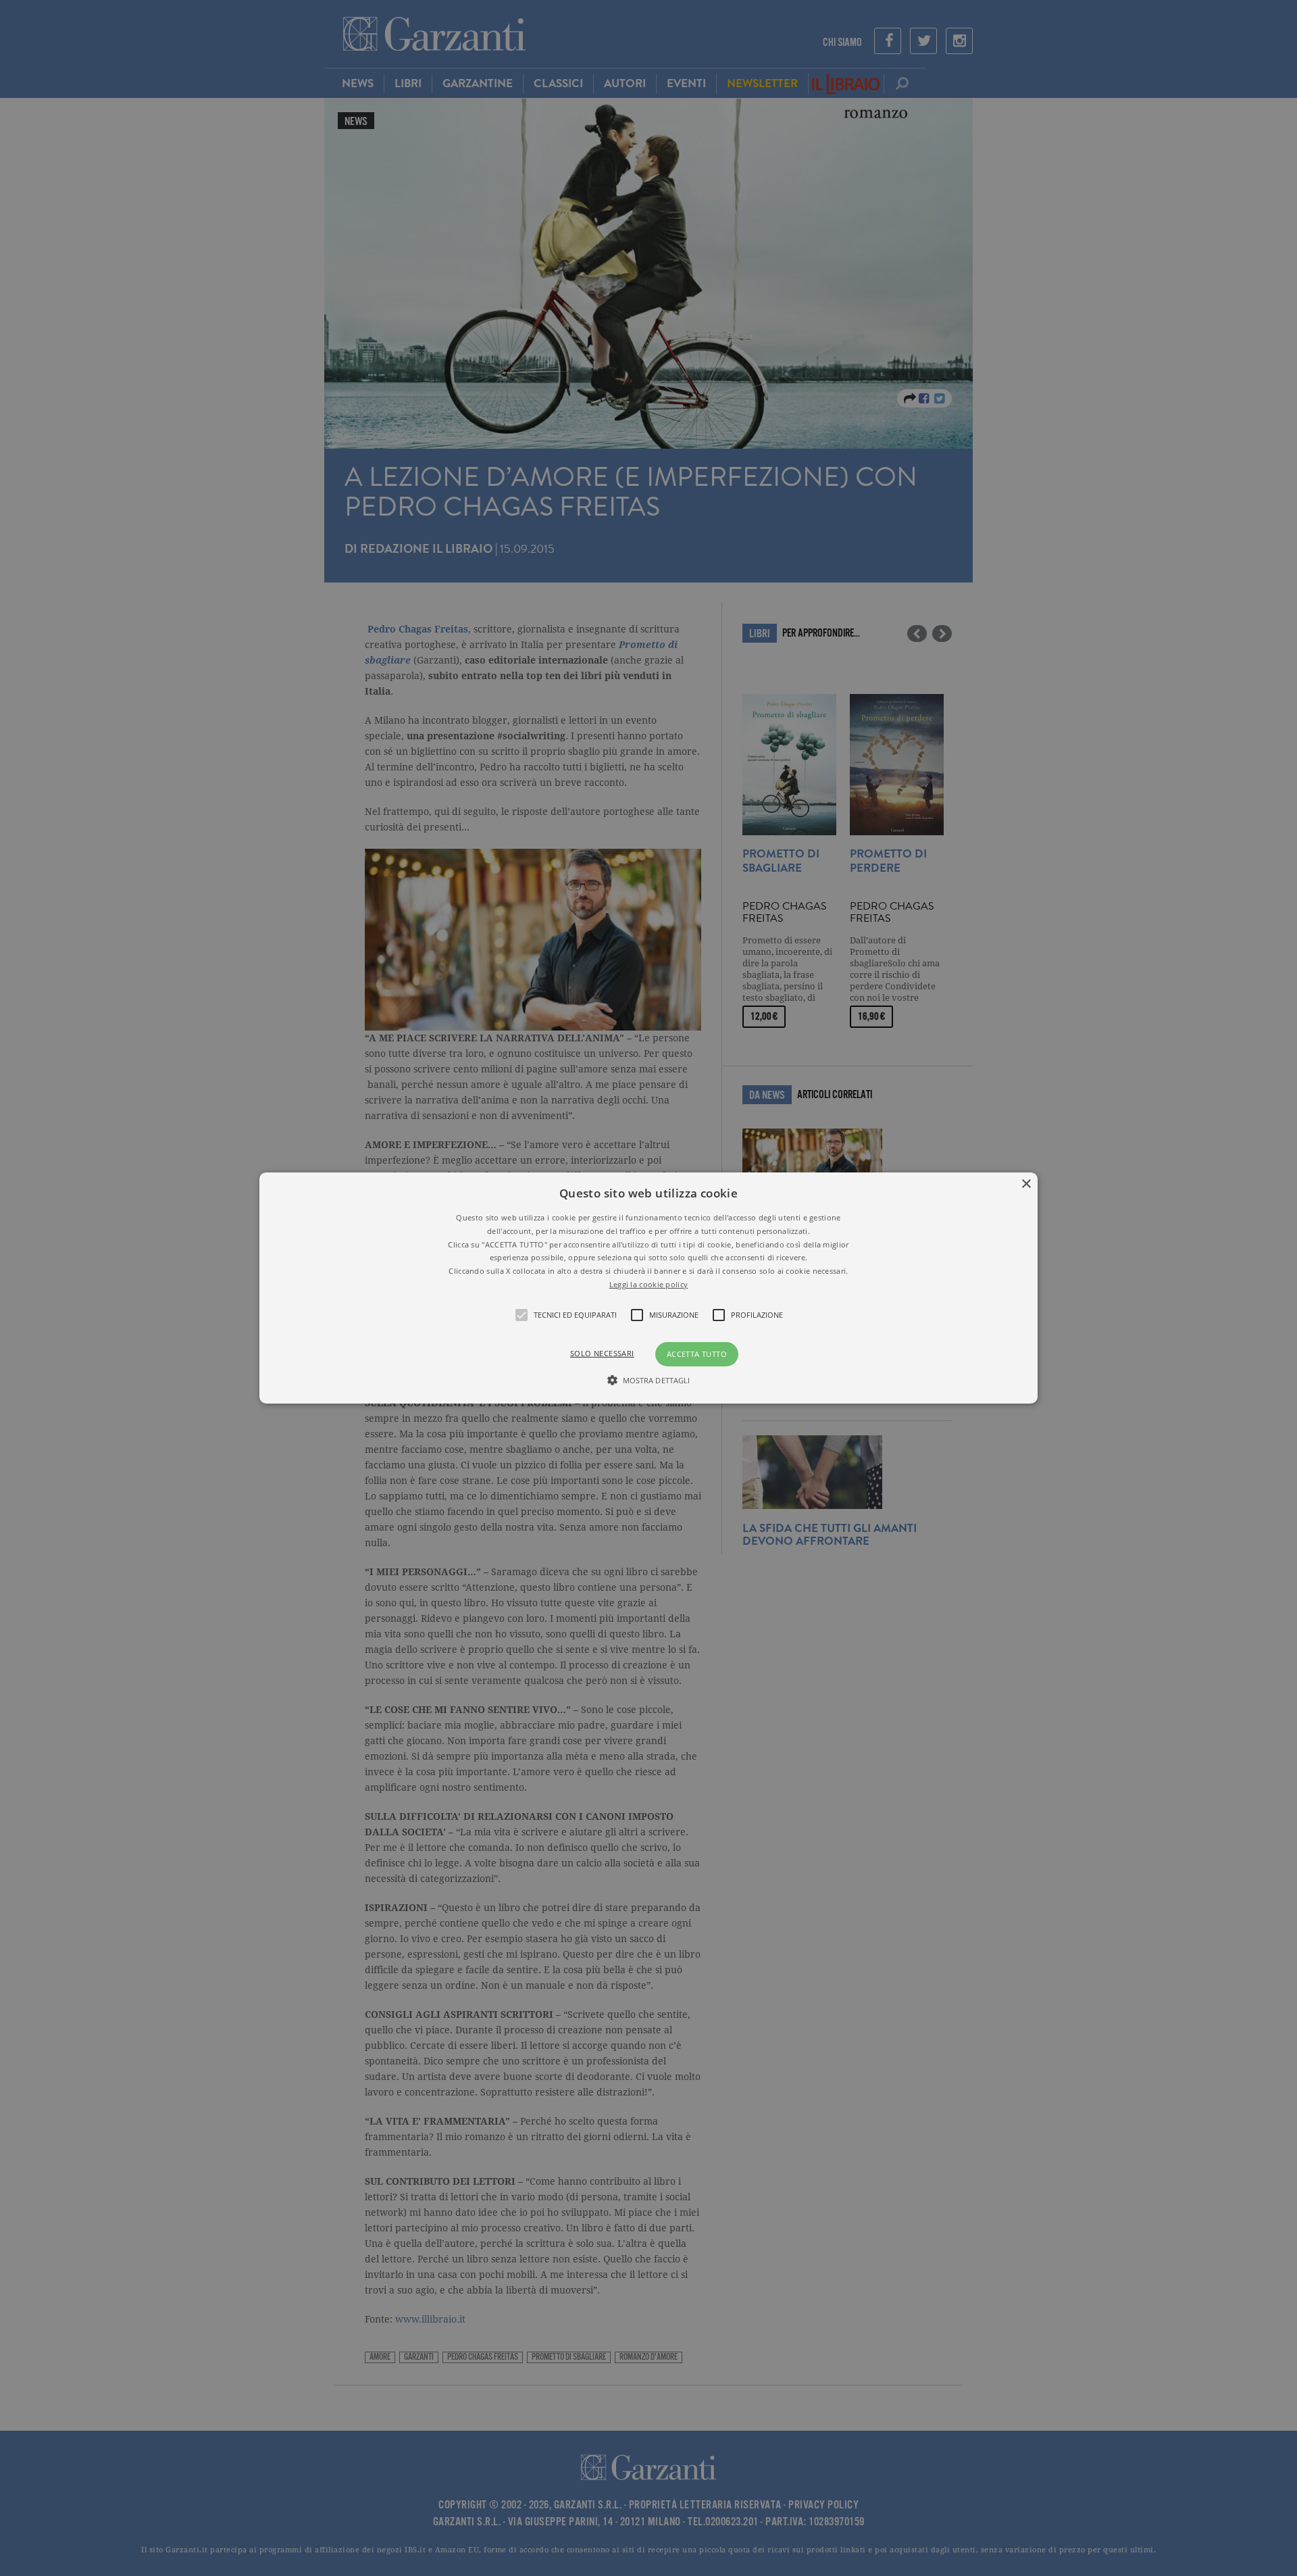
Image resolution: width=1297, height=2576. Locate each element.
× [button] (1026, 1184)
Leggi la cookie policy (649, 1284)
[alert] (648, 1288)
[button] (648, 1288)
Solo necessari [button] (602, 1353)
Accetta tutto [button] (697, 1354)
